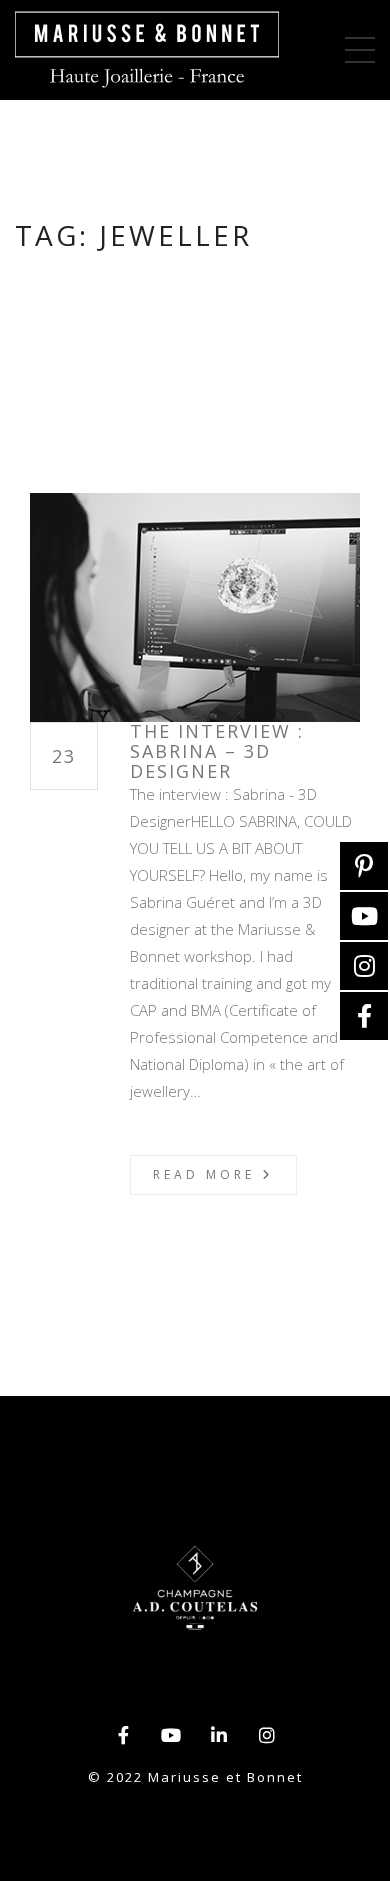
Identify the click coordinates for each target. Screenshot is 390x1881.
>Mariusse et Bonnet (147, 50)
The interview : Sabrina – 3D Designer (217, 751)
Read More (207, 1174)
